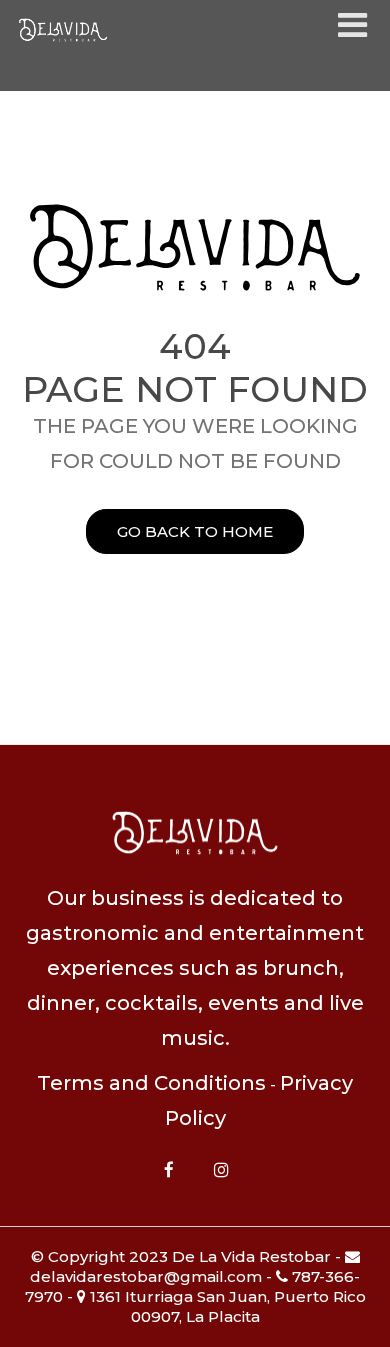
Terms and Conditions (151, 1083)
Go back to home (195, 531)
